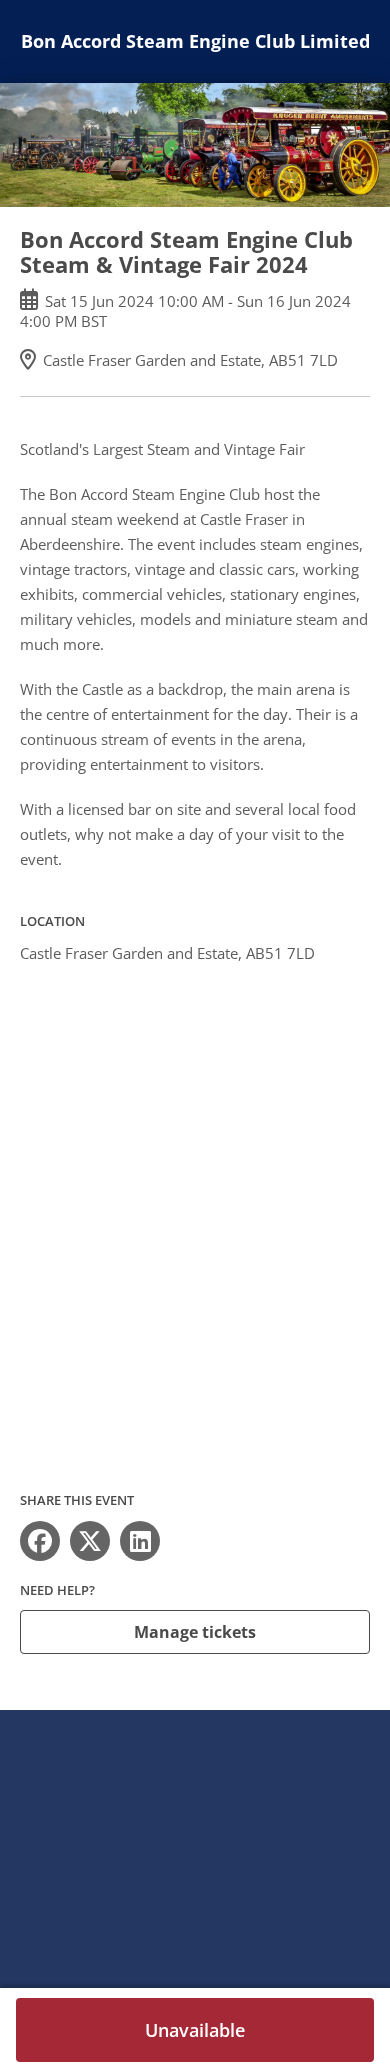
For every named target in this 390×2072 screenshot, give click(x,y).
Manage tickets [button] (195, 1632)
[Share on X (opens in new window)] (90, 1541)
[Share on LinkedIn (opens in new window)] (140, 1541)
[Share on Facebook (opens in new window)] (40, 1541)
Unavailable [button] (195, 2030)
